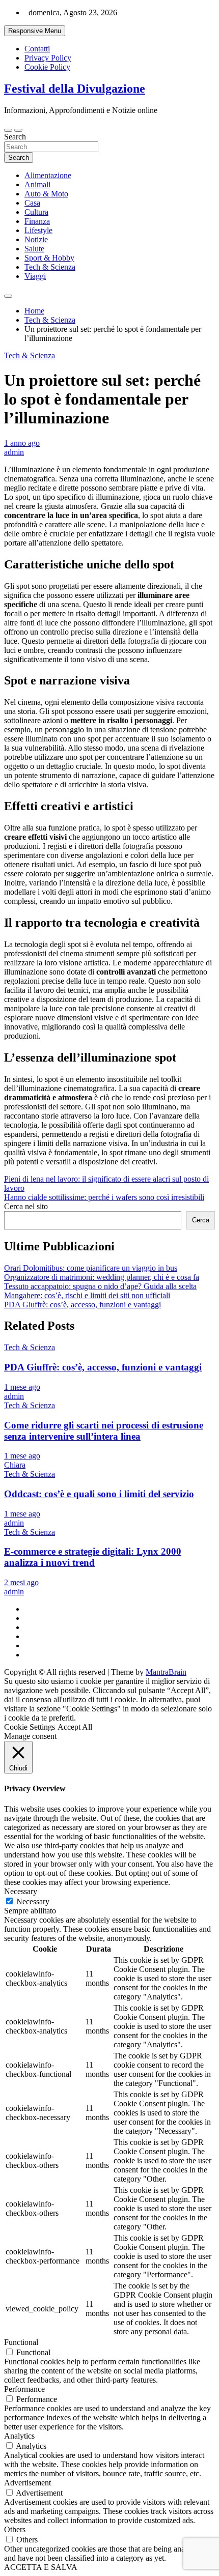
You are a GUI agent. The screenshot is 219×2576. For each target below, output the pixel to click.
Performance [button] (24, 2389)
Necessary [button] (21, 1891)
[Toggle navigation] (8, 130)
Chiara (15, 1465)
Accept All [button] (75, 1727)
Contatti (37, 49)
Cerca (201, 1220)
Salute (34, 249)
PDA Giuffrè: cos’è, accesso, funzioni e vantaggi (83, 1305)
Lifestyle (38, 230)
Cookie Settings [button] (30, 1727)
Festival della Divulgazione (75, 89)
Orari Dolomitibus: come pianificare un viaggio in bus (91, 1268)
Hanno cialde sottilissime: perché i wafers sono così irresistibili (104, 1197)
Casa (32, 203)
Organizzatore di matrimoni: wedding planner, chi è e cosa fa (102, 1277)
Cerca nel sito (26, 1206)
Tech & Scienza (50, 267)
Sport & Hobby (49, 258)
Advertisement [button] (28, 2483)
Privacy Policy (48, 58)
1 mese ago (22, 1387)
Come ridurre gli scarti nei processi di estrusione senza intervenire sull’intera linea (104, 1431)
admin (14, 452)
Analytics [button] (19, 2436)
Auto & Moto (46, 194)
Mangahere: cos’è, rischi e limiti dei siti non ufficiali (87, 1295)
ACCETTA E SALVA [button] (41, 2567)
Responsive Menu (35, 31)
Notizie (36, 239)
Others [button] (15, 2529)
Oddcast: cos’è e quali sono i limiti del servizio (99, 1494)
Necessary (33, 1901)
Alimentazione (48, 175)
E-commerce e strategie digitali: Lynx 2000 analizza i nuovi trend (93, 1557)
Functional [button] (21, 2342)
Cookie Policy (47, 67)
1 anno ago (22, 443)
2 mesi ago (21, 1582)
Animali (37, 184)
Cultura (36, 212)
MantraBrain (166, 1672)
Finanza (37, 221)
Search (15, 137)
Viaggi (35, 276)
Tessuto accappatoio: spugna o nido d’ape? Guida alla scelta (100, 1286)
